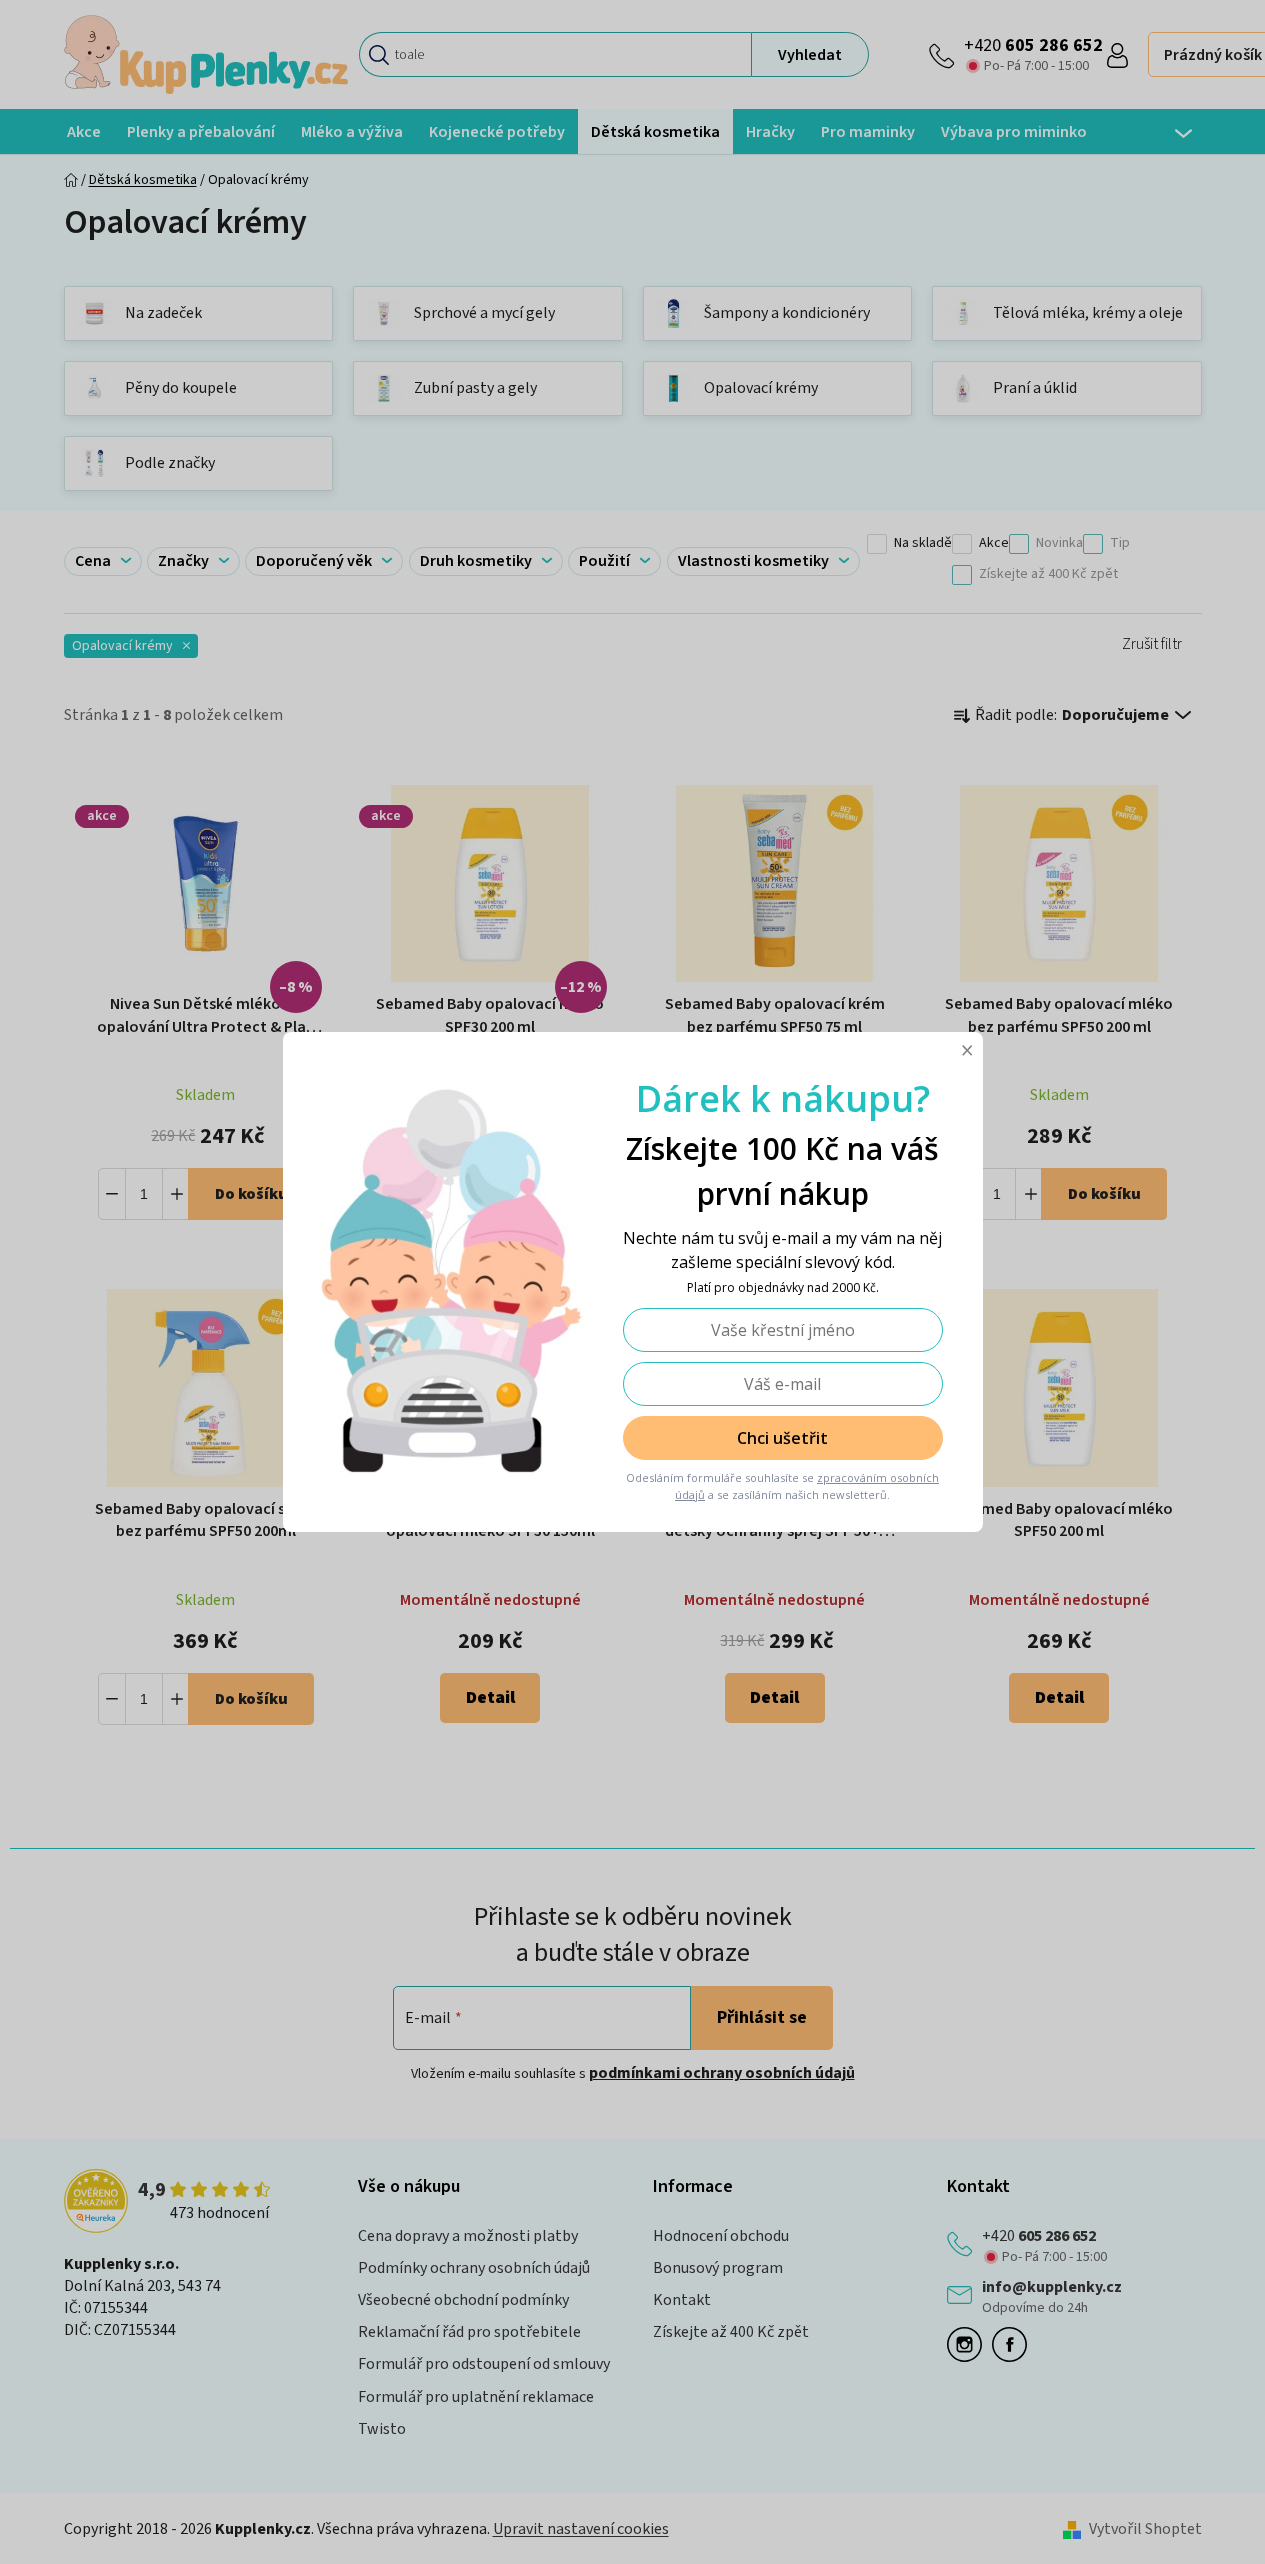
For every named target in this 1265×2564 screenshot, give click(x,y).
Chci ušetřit (782, 1438)
